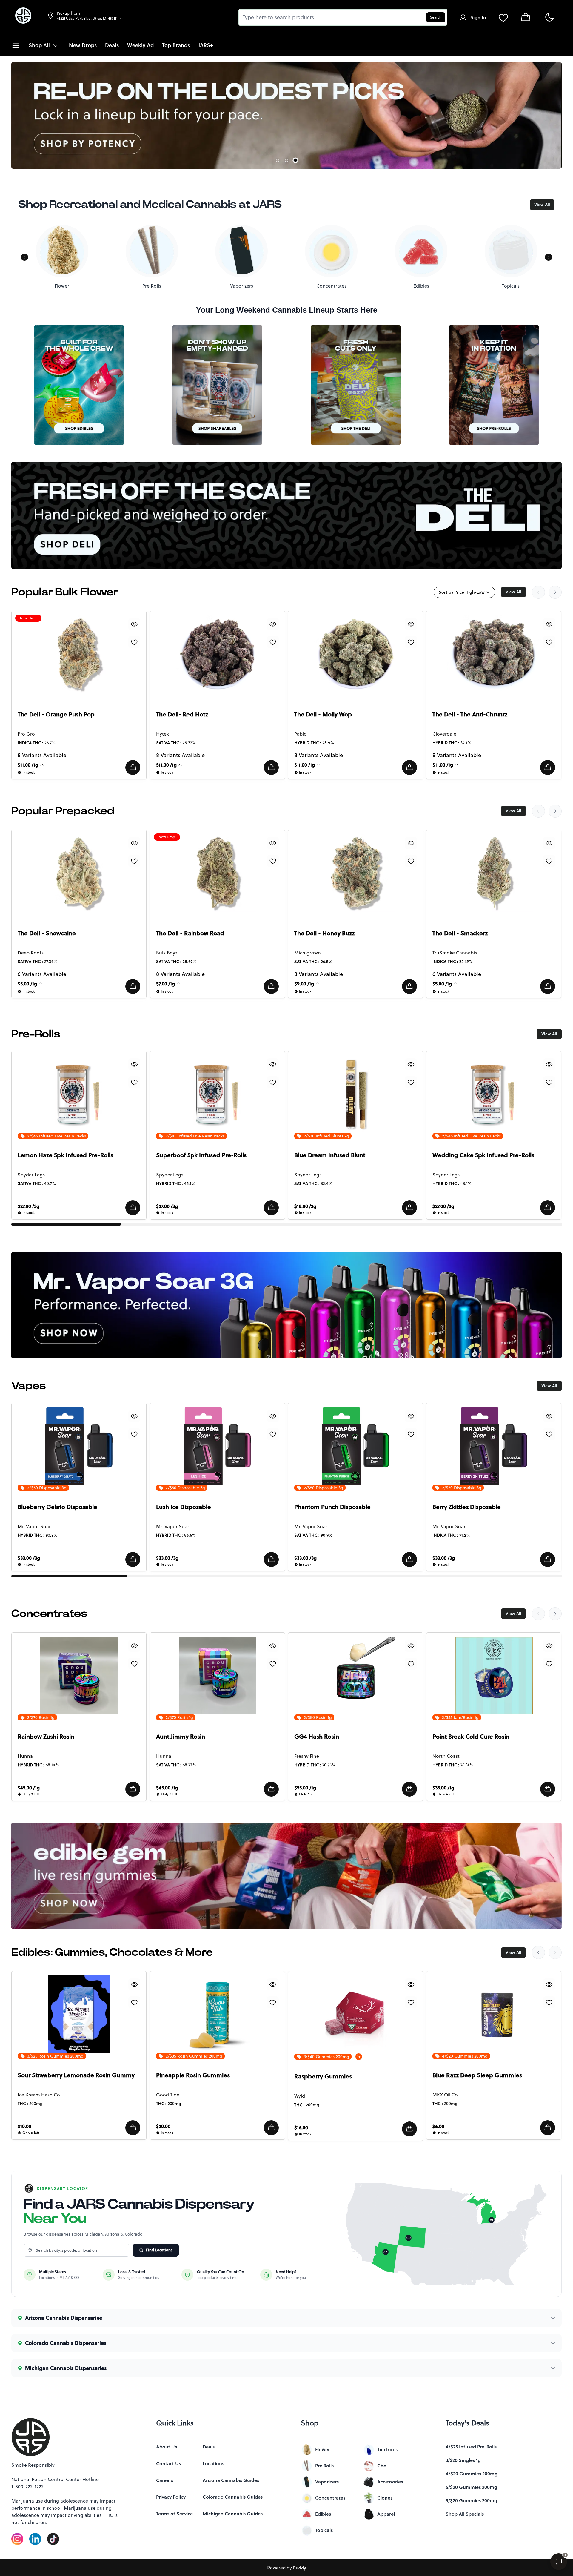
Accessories (390, 2482)
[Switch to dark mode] (549, 17)
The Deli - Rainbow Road (190, 933)
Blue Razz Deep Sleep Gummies (477, 2075)
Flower (322, 2449)
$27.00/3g (29, 1206)
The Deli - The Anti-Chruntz (470, 714)
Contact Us (168, 2463)
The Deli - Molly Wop (323, 714)
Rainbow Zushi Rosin (46, 1737)
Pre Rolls (324, 2466)
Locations (213, 2463)
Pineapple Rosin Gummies (193, 2075)
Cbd (382, 2466)
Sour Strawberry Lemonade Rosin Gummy (76, 2075)
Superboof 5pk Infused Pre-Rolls (201, 1155)
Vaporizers (327, 2482)
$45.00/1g (29, 1788)
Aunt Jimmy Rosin (181, 1737)
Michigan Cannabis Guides (233, 2514)
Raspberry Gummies (323, 2076)
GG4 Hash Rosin (317, 1737)
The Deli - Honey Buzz (324, 933)
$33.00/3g (29, 1558)
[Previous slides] (538, 592)
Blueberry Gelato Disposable (57, 1507)
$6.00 (438, 2126)
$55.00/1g (305, 1788)
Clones (385, 2498)
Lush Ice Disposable (184, 1507)
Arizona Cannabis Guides (231, 2480)
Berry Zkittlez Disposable (467, 1507)
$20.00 (163, 2126)
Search (436, 17)
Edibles (323, 2514)
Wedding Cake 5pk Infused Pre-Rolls (483, 1155)
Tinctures (387, 2449)
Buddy (299, 2568)
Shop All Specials (465, 2514)
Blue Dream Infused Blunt (330, 1155)
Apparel (386, 2514)
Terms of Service (174, 2514)
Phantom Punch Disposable (332, 1507)
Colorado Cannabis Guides (233, 2497)
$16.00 (301, 2127)
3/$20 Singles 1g (463, 2460)
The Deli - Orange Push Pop (56, 714)
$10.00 (24, 2126)
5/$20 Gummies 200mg (471, 2500)
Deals (209, 2447)
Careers (165, 2480)
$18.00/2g (305, 1206)
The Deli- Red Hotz (182, 714)
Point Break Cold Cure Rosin (471, 1737)
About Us (167, 2447)
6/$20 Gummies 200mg (471, 2487)
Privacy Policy (171, 2497)
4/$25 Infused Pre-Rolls (471, 2447)
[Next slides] (555, 592)
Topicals (324, 2530)
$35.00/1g (443, 1788)
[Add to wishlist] (135, 642)
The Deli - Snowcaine (47, 933)
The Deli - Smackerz (460, 933)
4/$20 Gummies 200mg (472, 2474)
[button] (133, 767)
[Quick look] (135, 624)
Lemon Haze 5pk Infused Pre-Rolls (65, 1155)
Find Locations (159, 2250)
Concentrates (330, 2498)
